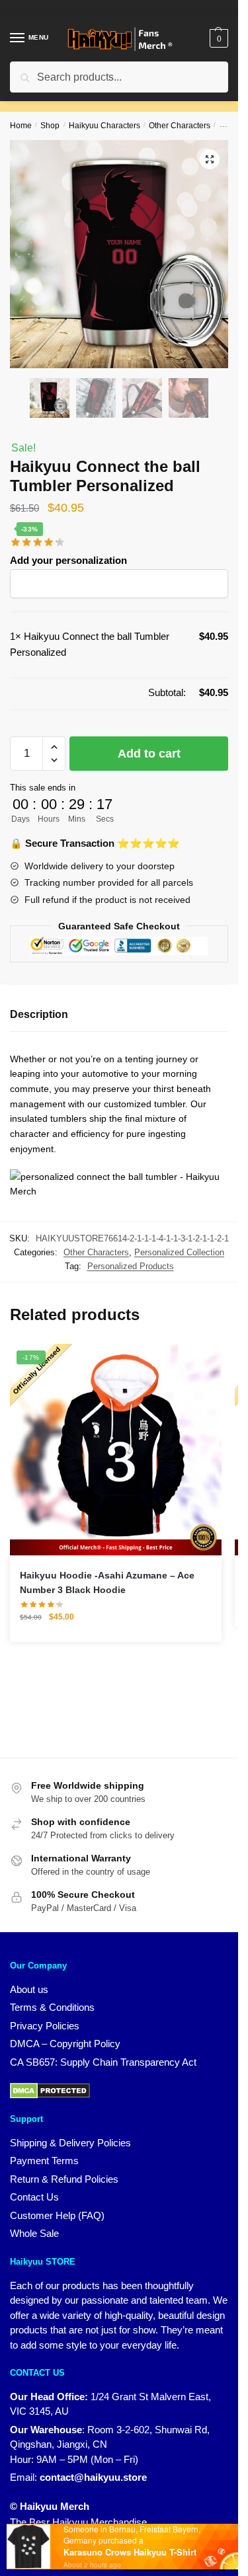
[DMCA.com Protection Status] (50, 2090)
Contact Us (34, 2197)
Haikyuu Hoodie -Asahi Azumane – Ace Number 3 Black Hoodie (107, 1583)
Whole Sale (34, 2233)
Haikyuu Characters (104, 126)
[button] (210, 159)
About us (29, 1989)
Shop (50, 126)
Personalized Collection (179, 1252)
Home (21, 126)
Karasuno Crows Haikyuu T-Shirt (130, 2552)
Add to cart (149, 754)
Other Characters (180, 126)
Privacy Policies (45, 2026)
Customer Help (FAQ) (57, 2215)
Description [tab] (39, 1014)
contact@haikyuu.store (93, 2477)
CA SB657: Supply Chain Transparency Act (103, 2062)
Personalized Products (131, 1266)
